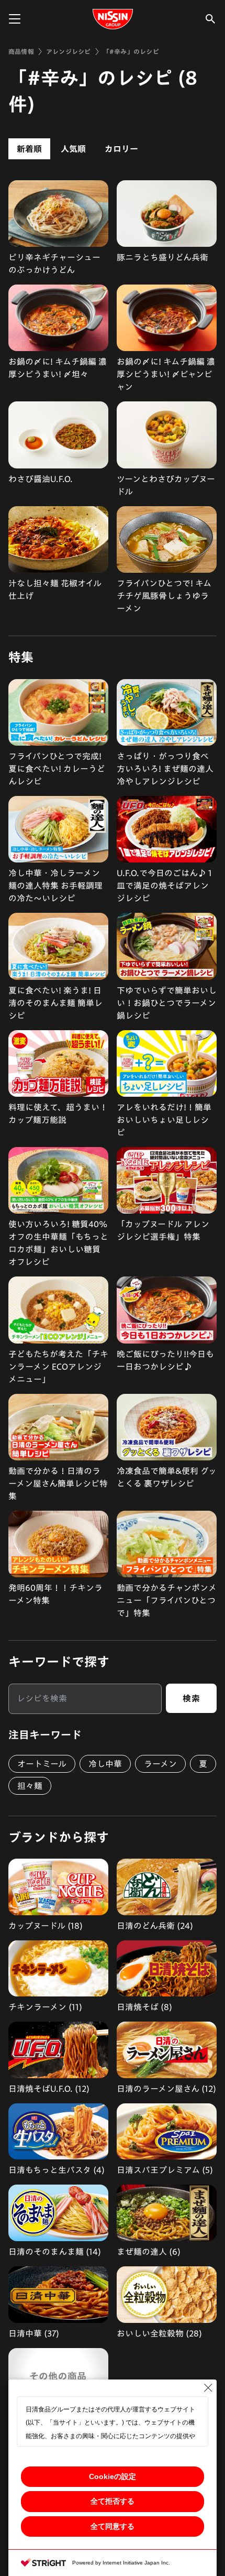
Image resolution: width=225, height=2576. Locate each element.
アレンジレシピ (69, 51)
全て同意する (113, 2526)
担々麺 (30, 1786)
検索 (191, 1698)
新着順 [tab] (29, 149)
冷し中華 (105, 1764)
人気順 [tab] (73, 149)
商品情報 (21, 51)
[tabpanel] (113, 397)
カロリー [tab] (121, 149)
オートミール (42, 1764)
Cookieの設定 (113, 2476)
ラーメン (160, 1764)
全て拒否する (113, 2501)
